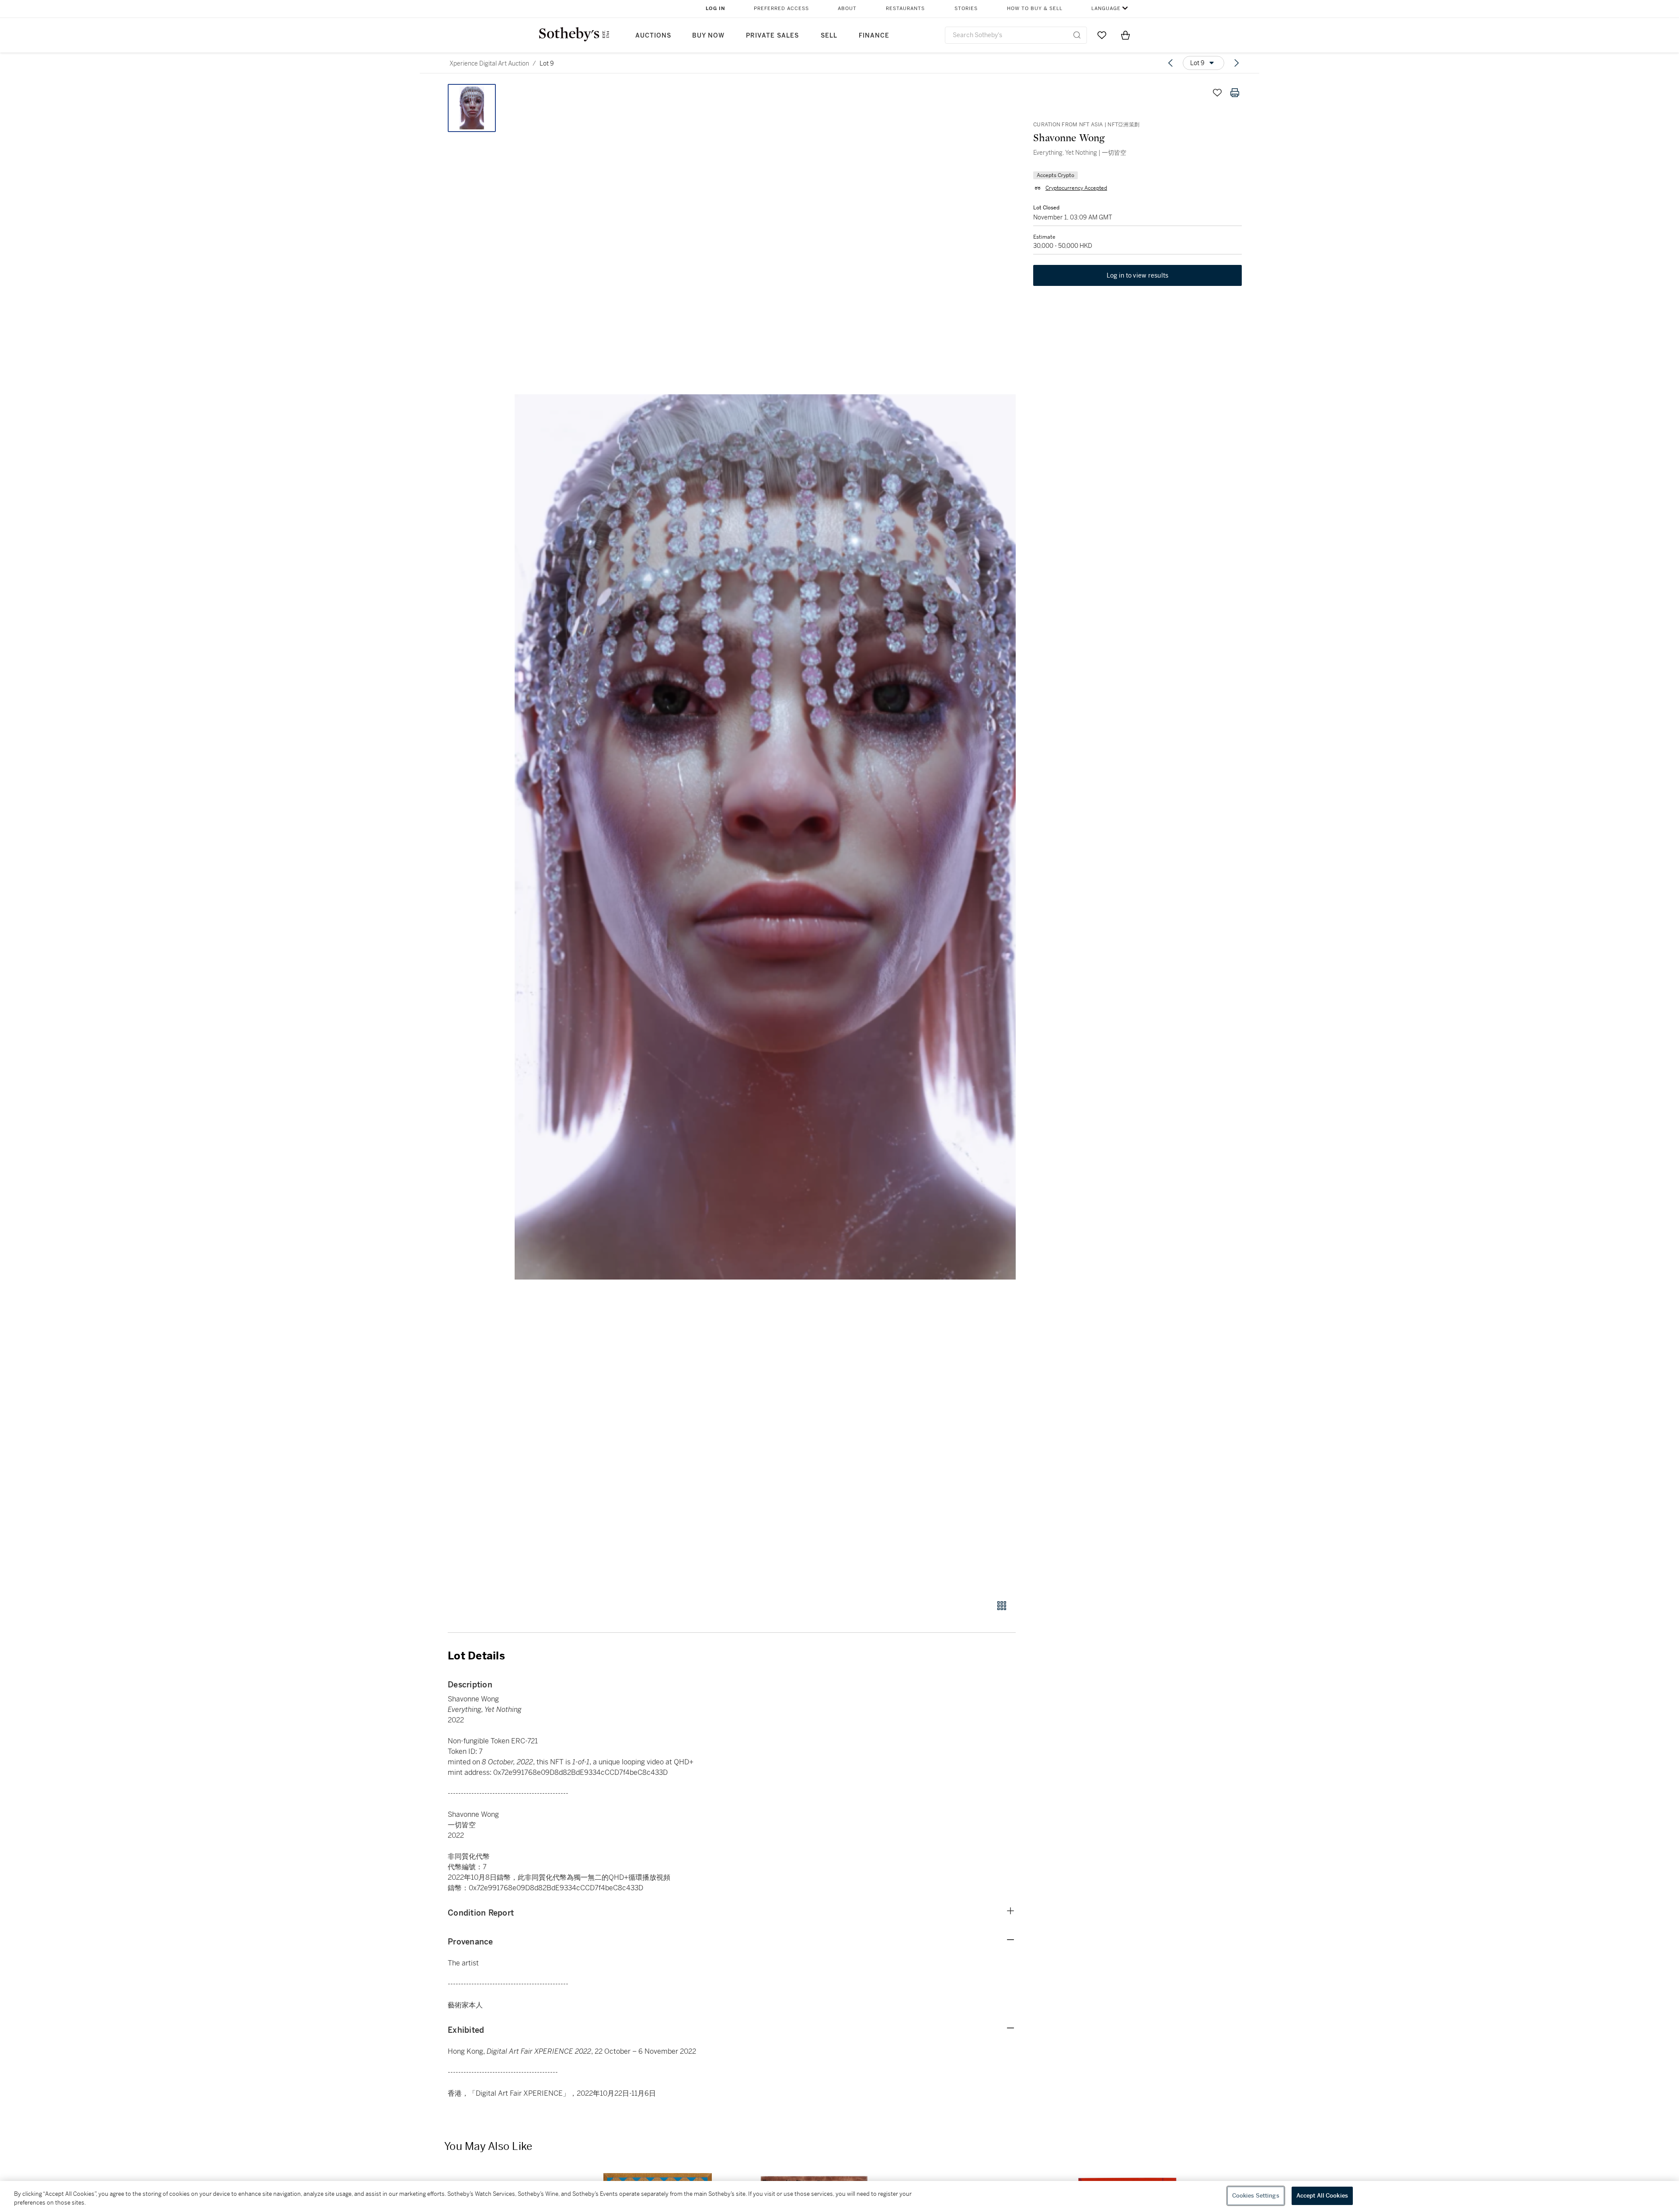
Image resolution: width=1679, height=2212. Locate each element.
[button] (765, 837)
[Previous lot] (1170, 63)
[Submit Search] (1077, 35)
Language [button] (1106, 9)
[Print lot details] (1235, 93)
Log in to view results (1138, 275)
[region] (839, 2196)
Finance (874, 36)
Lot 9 (547, 63)
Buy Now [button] (708, 36)
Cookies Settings (1256, 2196)
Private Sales (772, 36)
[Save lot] (1217, 93)
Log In (716, 9)
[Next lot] (1237, 63)
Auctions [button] (653, 36)
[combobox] (1016, 35)
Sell (829, 36)
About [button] (847, 9)
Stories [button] (966, 9)
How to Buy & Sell (1035, 9)
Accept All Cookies (1322, 2196)
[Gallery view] (1002, 1606)
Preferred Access (781, 9)
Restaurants (905, 9)
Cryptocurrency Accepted (1076, 188)
